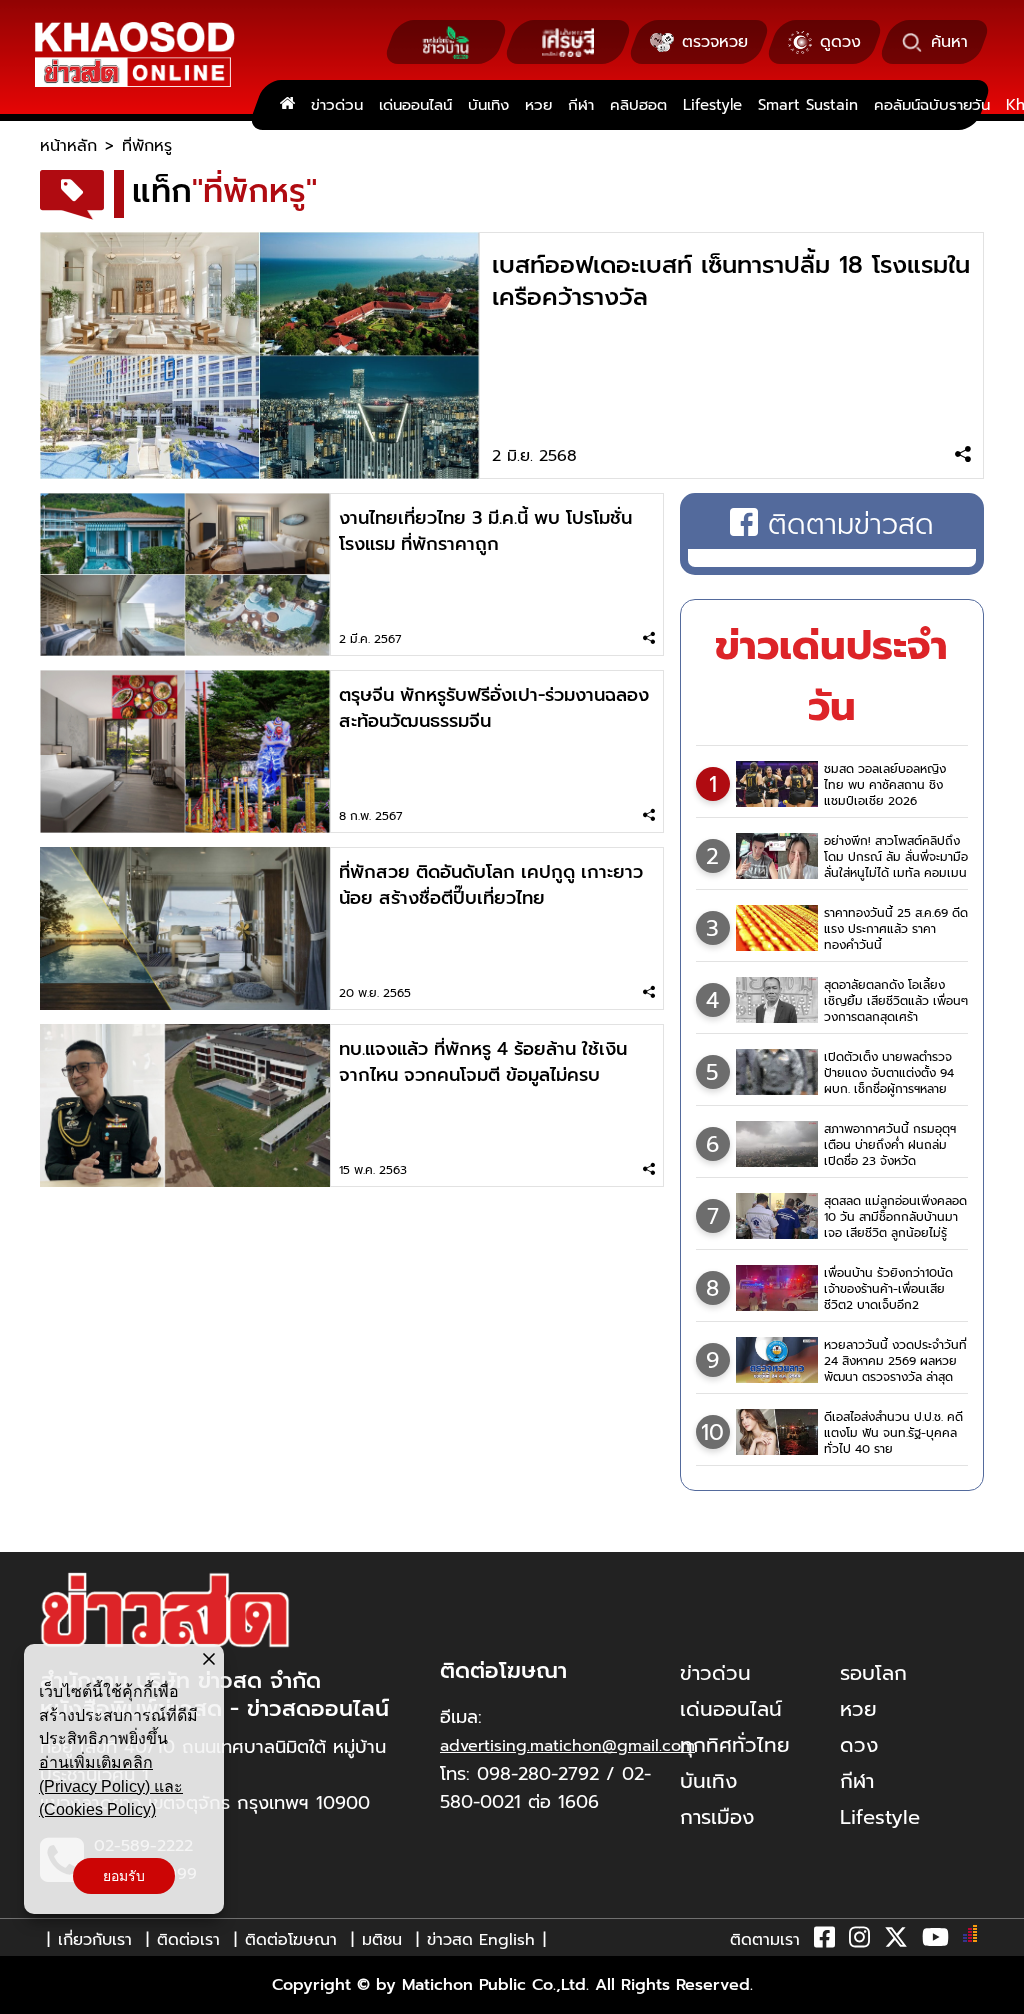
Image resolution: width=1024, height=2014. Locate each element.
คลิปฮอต (638, 105)
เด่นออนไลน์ (415, 105)
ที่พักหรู (147, 146)
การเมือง (717, 1817)
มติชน (382, 1940)
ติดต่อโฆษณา (291, 1940)
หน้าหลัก (68, 146)
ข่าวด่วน (337, 105)
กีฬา (581, 105)
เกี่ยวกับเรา (95, 1940)
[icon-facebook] (824, 1941)
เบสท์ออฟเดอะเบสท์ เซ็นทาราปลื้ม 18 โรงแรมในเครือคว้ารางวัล (731, 281)
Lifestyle (712, 105)
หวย (538, 105)
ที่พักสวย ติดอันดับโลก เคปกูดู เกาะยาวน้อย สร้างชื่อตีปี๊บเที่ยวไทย (491, 885)
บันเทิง (488, 105)
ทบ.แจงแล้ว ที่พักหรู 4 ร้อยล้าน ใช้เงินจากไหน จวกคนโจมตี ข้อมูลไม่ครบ (483, 1062)
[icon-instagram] (859, 1941)
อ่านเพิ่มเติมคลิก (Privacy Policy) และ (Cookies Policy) (111, 1786)
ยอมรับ (124, 1876)
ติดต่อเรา (188, 1940)
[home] (287, 105)
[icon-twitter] (896, 1941)
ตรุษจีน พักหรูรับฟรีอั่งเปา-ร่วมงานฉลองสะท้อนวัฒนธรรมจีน (494, 708)
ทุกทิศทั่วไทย (735, 1745)
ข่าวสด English (481, 1940)
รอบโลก (873, 1673)
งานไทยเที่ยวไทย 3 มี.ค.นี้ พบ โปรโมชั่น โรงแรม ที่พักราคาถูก (485, 531)
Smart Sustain (808, 105)
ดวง (859, 1745)
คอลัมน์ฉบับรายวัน (932, 105)
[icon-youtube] (935, 1941)
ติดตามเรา (765, 1940)
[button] (28, 1994)
